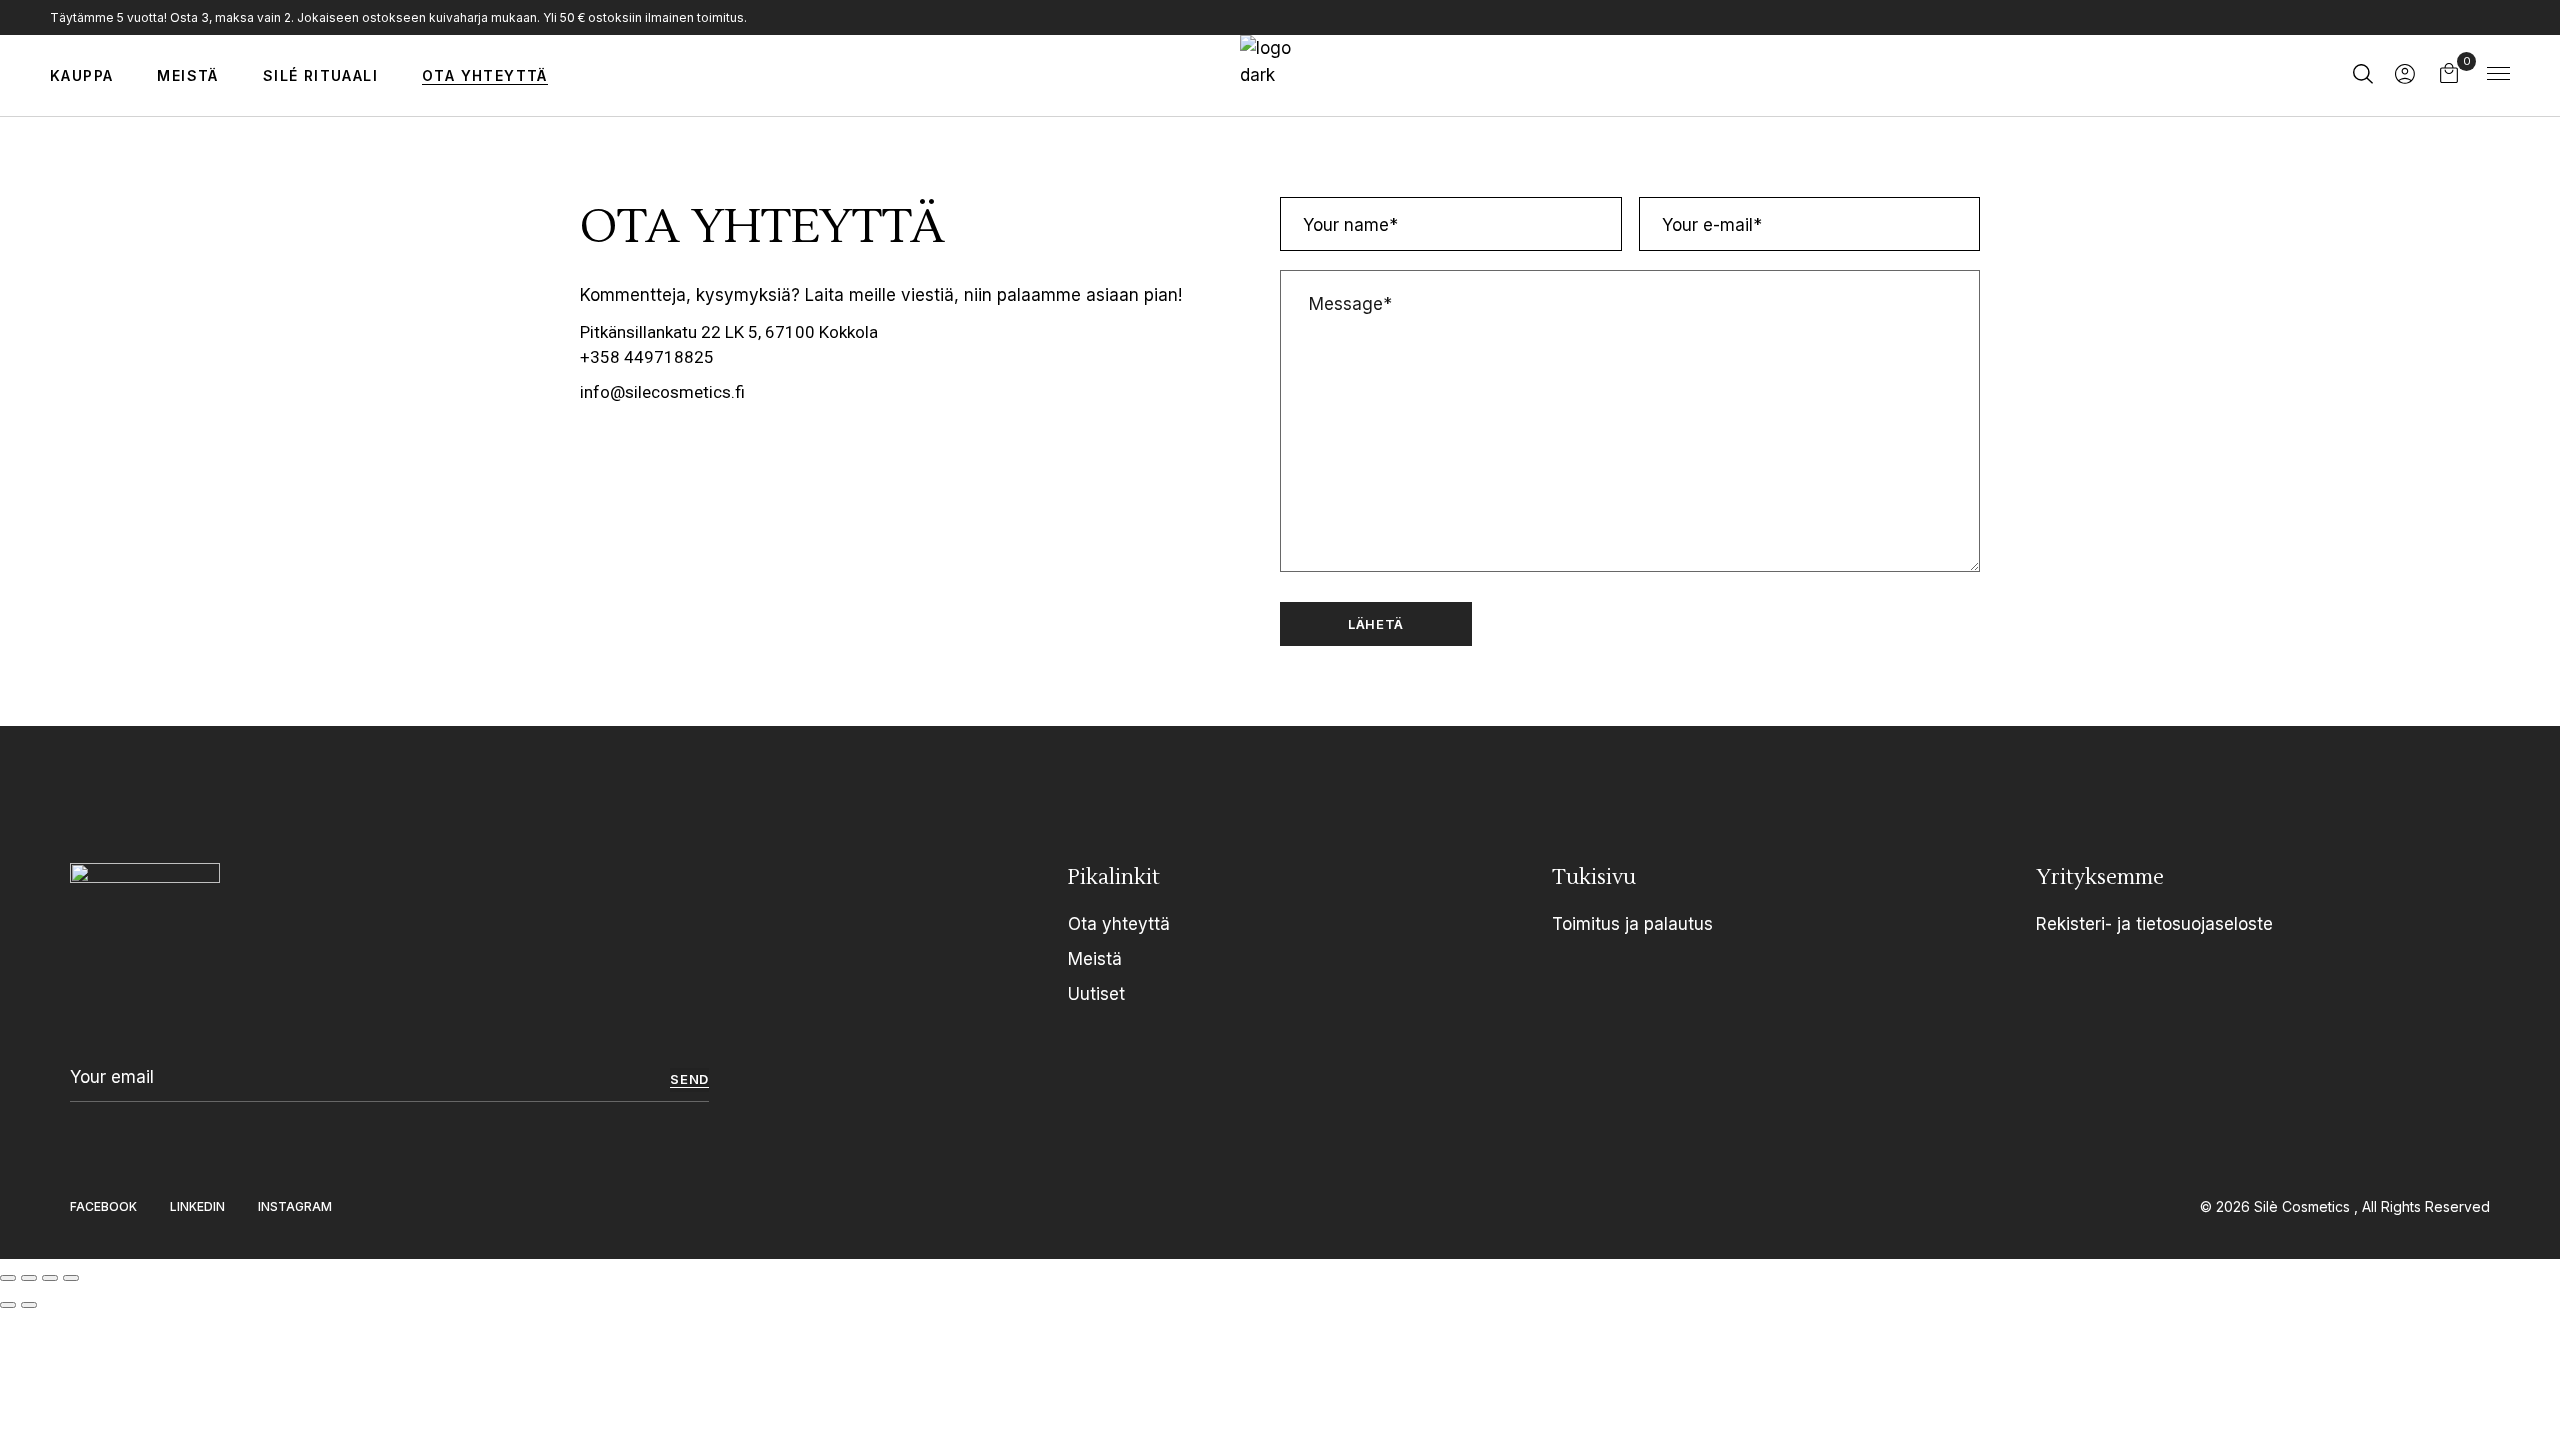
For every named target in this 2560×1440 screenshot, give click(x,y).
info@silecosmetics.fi (662, 392)
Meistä (1095, 959)
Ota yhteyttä (1119, 924)
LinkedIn (197, 1206)
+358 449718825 (647, 357)
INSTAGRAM (295, 1206)
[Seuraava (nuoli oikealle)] (29, 1305)
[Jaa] (50, 1278)
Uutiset (1096, 994)
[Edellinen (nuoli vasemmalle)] (8, 1305)
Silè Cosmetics (2304, 1206)
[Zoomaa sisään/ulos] (8, 1278)
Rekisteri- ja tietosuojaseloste (2154, 924)
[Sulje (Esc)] (71, 1278)
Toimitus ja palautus (1632, 924)
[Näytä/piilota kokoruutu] (29, 1278)
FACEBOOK (103, 1206)
